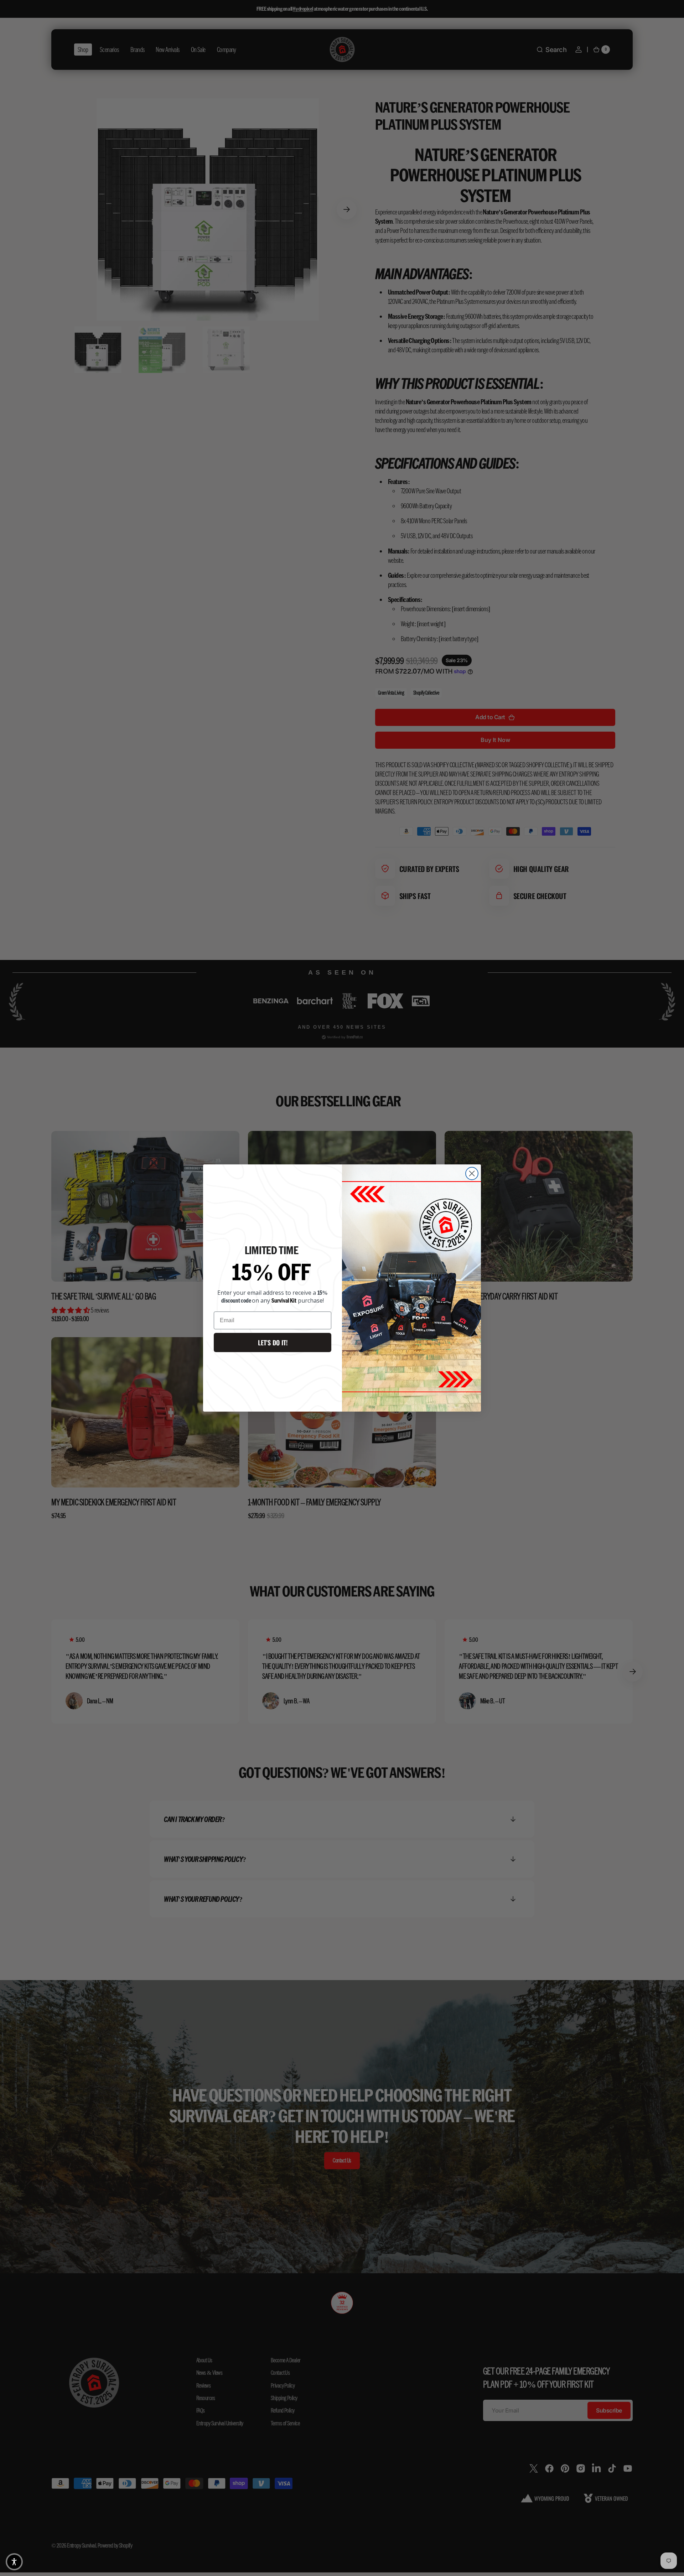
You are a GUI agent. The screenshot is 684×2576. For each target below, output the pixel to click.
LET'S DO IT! (273, 1342)
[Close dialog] (472, 1173)
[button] (14, 2562)
